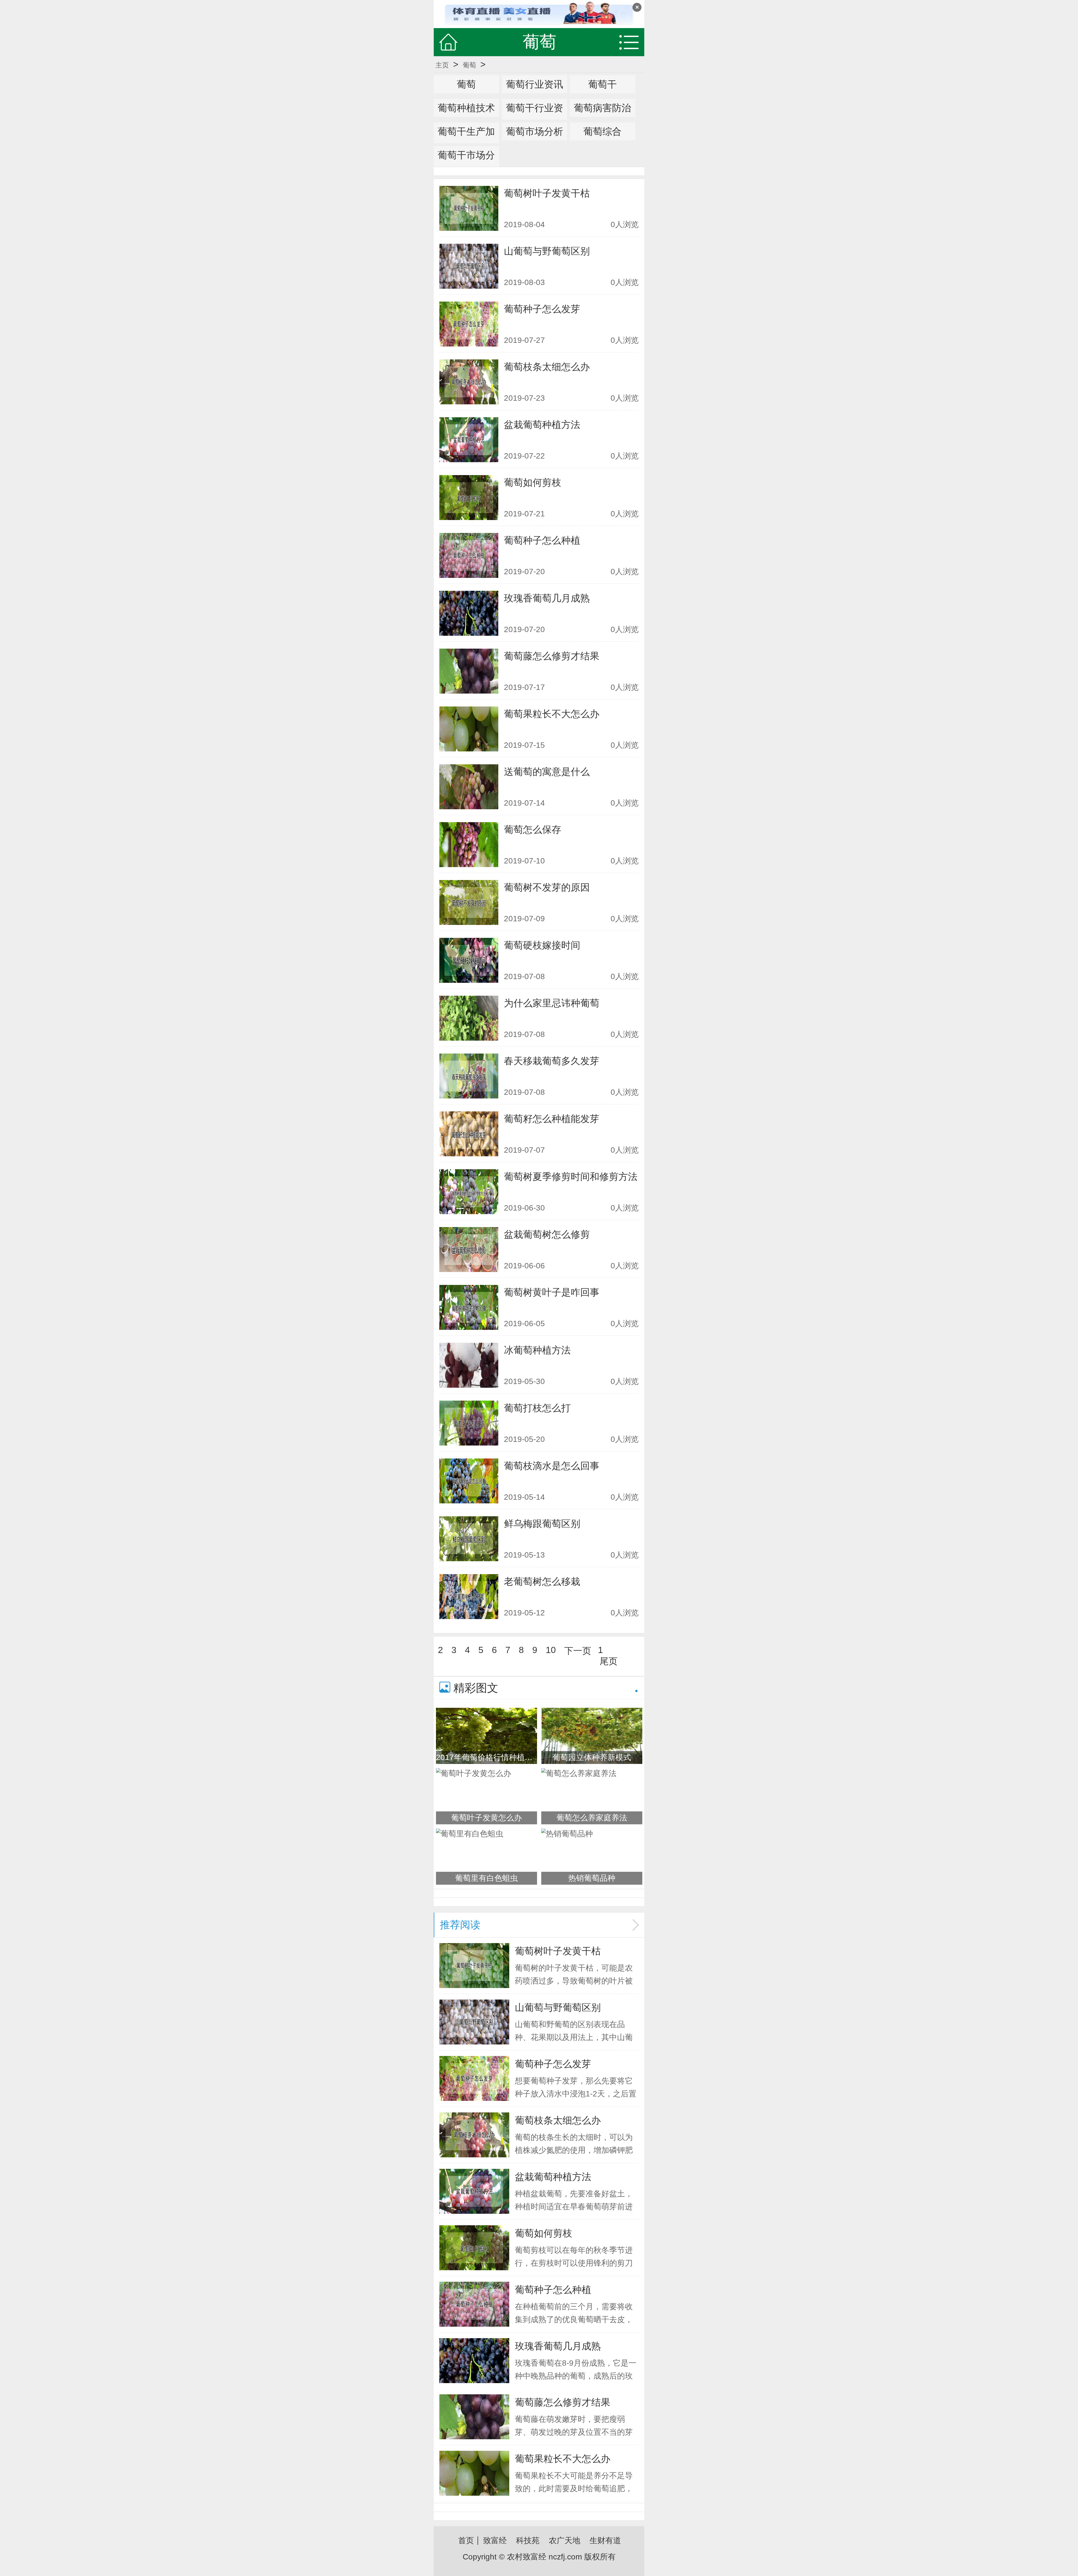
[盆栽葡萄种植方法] (469, 440)
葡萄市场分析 (535, 131)
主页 (442, 65)
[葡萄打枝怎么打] (469, 1423)
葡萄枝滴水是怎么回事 (552, 1466)
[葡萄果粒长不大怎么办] (469, 729)
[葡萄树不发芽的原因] (469, 902)
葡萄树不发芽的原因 (547, 887)
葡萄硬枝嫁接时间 (542, 945)
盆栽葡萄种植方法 (542, 425)
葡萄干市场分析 (466, 164)
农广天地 (565, 2540)
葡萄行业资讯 (535, 84)
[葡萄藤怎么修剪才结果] (469, 671)
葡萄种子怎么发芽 (542, 309)
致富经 (495, 2540)
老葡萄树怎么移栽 (542, 1581)
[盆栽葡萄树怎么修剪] (469, 1250)
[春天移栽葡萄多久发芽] (469, 1076)
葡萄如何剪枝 (533, 482)
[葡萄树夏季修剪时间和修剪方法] (469, 1192)
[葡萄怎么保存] (469, 845)
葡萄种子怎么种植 (542, 540)
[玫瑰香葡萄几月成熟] (469, 613)
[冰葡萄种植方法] (469, 1365)
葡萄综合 (602, 131)
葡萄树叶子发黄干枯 (547, 193)
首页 (466, 2540)
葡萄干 (602, 84)
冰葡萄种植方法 (537, 1350)
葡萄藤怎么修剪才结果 (552, 656)
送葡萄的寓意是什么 (547, 772)
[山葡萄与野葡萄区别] (469, 266)
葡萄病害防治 (602, 108)
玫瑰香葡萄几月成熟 (547, 598)
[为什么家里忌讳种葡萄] (469, 1018)
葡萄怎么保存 (533, 829)
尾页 (609, 1661)
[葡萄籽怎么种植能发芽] (469, 1134)
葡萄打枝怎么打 (537, 1408)
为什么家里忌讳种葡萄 (552, 1003)
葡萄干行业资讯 (535, 117)
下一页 (578, 1651)
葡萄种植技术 (466, 108)
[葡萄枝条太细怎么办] (469, 382)
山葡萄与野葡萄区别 (547, 251)
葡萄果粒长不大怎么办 (552, 714)
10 (551, 1650)
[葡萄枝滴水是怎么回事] (469, 1481)
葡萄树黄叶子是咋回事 (552, 1292)
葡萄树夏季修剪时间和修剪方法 (571, 1177)
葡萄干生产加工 (466, 140)
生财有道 (605, 2540)
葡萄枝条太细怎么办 (547, 367)
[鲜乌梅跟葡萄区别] (469, 1539)
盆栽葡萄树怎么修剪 (547, 1234)
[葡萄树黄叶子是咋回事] (469, 1307)
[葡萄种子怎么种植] (469, 555)
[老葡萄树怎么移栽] (469, 1597)
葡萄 (469, 65)
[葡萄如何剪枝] (469, 498)
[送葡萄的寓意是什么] (469, 787)
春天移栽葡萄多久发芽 (552, 1061)
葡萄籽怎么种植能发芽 (552, 1119)
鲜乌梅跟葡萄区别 (542, 1524)
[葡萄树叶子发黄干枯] (469, 208)
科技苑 (528, 2540)
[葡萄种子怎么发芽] (469, 324)
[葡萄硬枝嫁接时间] (469, 960)
